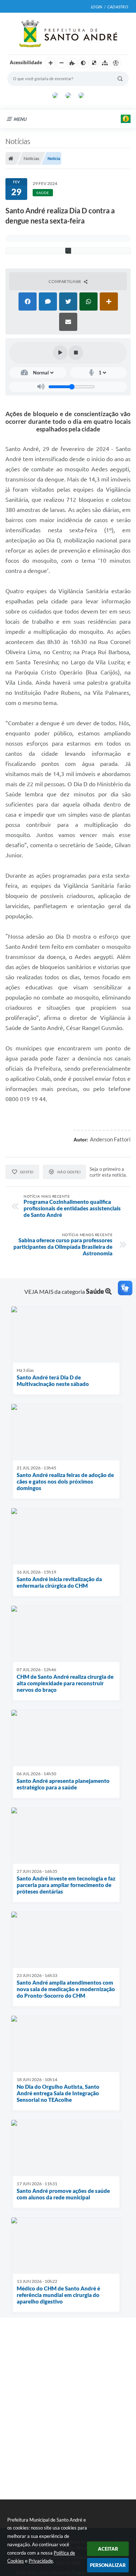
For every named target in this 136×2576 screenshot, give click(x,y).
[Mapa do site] (105, 63)
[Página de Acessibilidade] (116, 63)
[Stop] (76, 353)
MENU (20, 119)
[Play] (60, 353)
